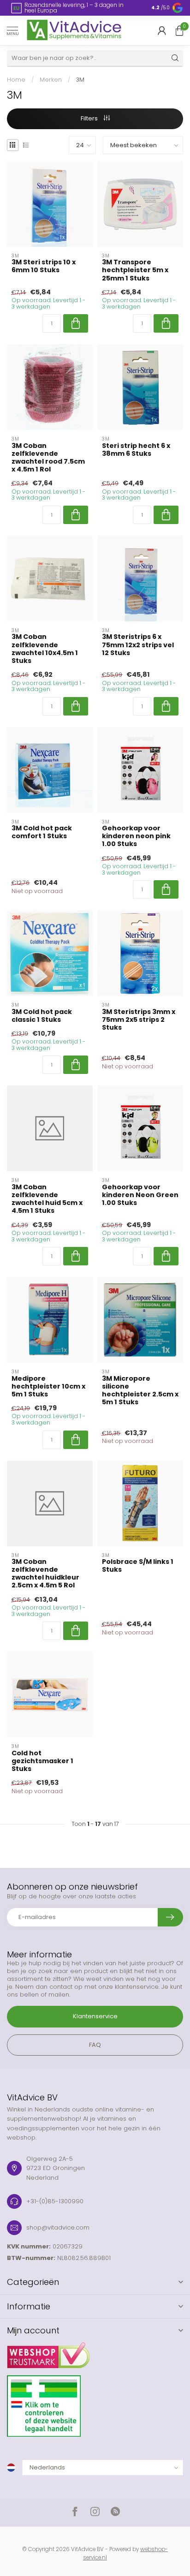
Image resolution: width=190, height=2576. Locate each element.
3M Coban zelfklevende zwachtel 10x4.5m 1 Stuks (45, 649)
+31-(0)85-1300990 (55, 2201)
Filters (90, 118)
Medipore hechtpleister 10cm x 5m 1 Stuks (48, 1386)
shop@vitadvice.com (58, 2227)
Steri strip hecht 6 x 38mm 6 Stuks (136, 450)
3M (80, 80)
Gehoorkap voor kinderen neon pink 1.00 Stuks (136, 836)
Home (16, 80)
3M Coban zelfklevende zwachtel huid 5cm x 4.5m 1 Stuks (47, 1199)
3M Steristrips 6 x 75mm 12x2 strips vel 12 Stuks (138, 645)
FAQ (95, 2045)
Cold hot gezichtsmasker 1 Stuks (42, 1761)
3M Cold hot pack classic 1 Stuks (42, 1016)
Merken (51, 80)
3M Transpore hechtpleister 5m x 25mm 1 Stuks (135, 270)
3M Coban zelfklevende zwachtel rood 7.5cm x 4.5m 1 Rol (48, 458)
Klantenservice (95, 2016)
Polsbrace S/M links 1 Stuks (138, 1566)
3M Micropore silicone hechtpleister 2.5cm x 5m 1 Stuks (140, 1391)
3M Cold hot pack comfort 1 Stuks (42, 832)
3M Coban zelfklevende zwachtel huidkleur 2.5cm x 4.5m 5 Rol (45, 1574)
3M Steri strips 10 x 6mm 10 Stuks (44, 266)
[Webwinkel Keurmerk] (95, 2352)
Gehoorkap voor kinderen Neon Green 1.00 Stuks (140, 1195)
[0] (179, 30)
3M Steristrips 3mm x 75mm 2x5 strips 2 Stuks (139, 1020)
